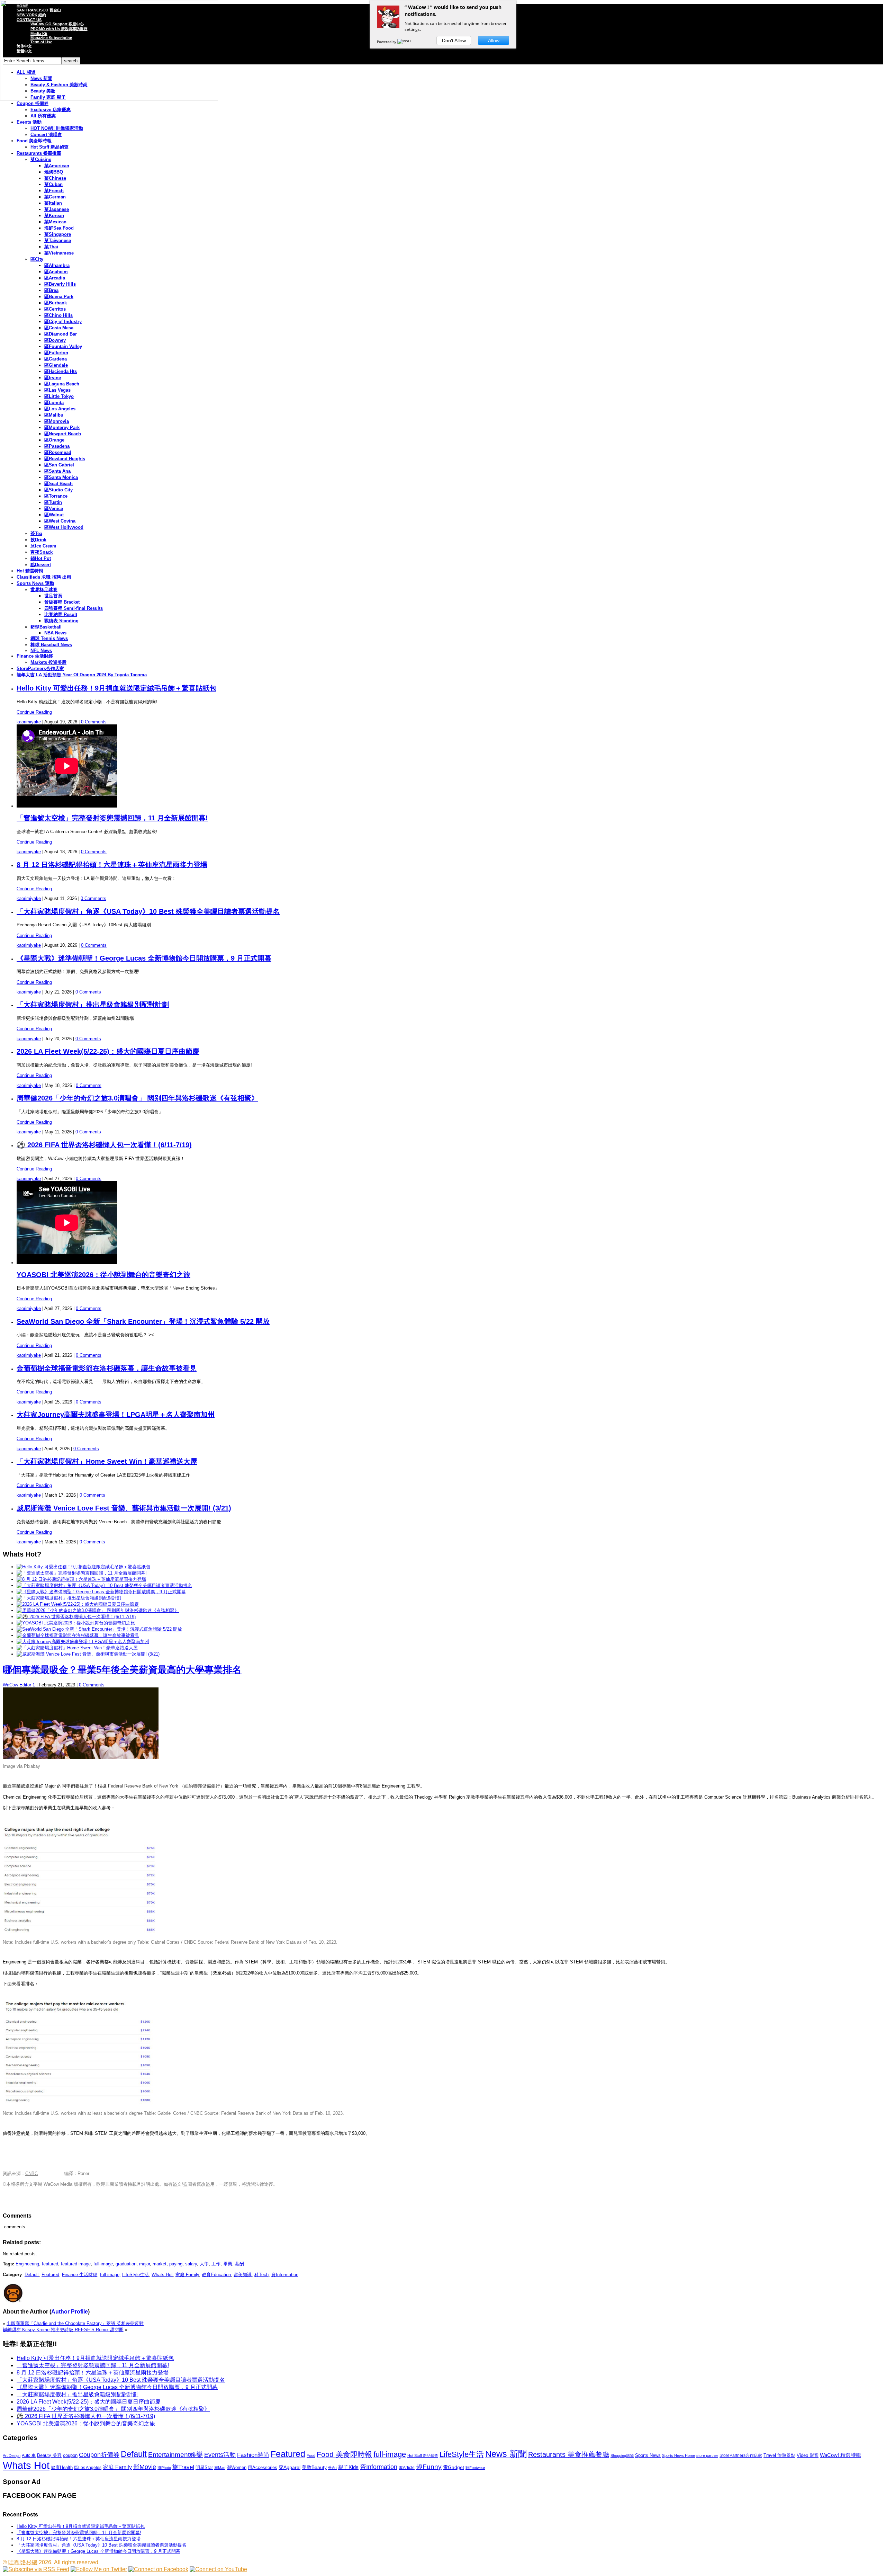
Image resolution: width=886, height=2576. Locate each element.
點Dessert (41, 565)
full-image (103, 2264)
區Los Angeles (60, 409)
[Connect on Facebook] (158, 2569)
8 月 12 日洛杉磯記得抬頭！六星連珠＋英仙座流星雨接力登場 (112, 865)
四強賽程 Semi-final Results (74, 608)
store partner (707, 2455)
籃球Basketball (46, 627)
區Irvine (53, 378)
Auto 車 (29, 2455)
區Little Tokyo (59, 396)
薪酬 (239, 2264)
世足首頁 (53, 596)
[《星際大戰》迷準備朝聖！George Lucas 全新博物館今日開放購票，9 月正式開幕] (101, 1592)
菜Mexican (55, 222)
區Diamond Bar (61, 334)
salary (191, 2264)
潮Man (220, 2468)
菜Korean (54, 216)
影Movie (145, 2467)
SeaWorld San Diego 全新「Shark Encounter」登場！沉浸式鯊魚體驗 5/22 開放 (143, 1321)
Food (311, 2455)
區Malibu (54, 415)
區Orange (54, 440)
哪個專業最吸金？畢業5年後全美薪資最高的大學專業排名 (122, 1670)
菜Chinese (55, 178)
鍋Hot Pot (41, 558)
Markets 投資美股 (48, 662)
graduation (126, 2264)
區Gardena (56, 359)
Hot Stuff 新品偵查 (49, 147)
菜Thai (51, 247)
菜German (55, 197)
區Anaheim (56, 272)
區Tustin (53, 502)
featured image (76, 2264)
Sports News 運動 (35, 583)
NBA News (55, 633)
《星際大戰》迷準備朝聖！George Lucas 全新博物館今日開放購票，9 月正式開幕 (144, 958)
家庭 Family (187, 2275)
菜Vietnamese (59, 253)
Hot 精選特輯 (30, 571)
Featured (50, 2275)
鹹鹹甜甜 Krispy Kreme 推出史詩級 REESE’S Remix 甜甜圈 (63, 2330)
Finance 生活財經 (35, 656)
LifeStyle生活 (135, 2275)
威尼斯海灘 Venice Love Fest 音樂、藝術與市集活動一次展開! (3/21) (124, 1508)
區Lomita (54, 403)
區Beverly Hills (60, 284)
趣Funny (429, 2467)
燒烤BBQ (54, 172)
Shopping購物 (622, 2455)
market (160, 2264)
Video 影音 (808, 2455)
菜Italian (53, 203)
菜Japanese (57, 209)
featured (50, 2264)
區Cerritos (55, 309)
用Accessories (263, 2467)
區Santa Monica (61, 477)
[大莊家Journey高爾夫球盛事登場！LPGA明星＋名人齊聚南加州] (83, 1642)
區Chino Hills (58, 315)
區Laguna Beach (62, 384)
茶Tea (36, 533)
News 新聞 (506, 2454)
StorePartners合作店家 (40, 668)
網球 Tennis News (49, 638)
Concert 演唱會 (46, 135)
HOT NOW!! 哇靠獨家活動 (57, 128)
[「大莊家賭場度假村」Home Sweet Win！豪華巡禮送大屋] (77, 1648)
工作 (216, 2264)
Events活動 (220, 2455)
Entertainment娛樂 (175, 2455)
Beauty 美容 (49, 2455)
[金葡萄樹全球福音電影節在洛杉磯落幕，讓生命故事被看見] (78, 1635)
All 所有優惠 (43, 116)
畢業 (228, 2264)
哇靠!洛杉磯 (23, 2562)
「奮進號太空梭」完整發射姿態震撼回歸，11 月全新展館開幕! (112, 818)
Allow (494, 41)
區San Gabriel (59, 465)
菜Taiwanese (58, 240)
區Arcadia (55, 278)
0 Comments (94, 722)
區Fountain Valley (63, 346)
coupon (70, 2455)
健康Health (62, 2467)
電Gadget (454, 2467)
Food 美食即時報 (34, 141)
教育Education (216, 2275)
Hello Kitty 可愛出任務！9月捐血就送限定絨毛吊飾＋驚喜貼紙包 (116, 688)
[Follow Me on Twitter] (99, 2569)
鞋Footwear (475, 2468)
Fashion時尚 (253, 2455)
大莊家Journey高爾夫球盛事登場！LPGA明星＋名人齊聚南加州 (116, 1415)
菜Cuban (53, 184)
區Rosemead (58, 452)
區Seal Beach (58, 484)
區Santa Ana (57, 471)
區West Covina (60, 521)
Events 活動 (29, 122)
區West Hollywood (64, 527)
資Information (285, 2275)
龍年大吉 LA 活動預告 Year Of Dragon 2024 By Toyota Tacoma (82, 675)
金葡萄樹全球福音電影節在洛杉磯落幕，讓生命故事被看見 (107, 1368)
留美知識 (243, 2275)
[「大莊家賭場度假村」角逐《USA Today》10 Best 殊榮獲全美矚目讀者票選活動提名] (104, 1585)
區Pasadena (57, 446)
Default (32, 2275)
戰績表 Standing (61, 621)
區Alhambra (57, 265)
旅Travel (183, 2467)
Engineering (27, 2264)
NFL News (41, 650)
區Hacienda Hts (61, 371)
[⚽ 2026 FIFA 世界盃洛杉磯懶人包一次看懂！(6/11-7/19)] (76, 1617)
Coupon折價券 (99, 2455)
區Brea (51, 290)
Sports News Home (679, 2455)
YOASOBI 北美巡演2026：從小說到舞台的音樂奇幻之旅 (103, 1275)
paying (176, 2264)
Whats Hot (162, 2275)
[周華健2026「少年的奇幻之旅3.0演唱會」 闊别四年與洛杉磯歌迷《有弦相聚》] (98, 1610)
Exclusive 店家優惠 (51, 110)
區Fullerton (56, 353)
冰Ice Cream (43, 546)
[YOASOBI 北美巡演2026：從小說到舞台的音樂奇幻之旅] (76, 1623)
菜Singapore (58, 234)
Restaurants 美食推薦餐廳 (569, 2454)
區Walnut (54, 515)
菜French (54, 191)
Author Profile (70, 2312)
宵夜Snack (42, 552)
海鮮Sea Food (59, 228)
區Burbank (56, 303)
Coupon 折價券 (33, 103)
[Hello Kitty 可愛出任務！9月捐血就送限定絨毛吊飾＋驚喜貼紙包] (83, 1567)
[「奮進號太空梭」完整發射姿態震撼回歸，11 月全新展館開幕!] (82, 1573)
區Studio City (58, 490)
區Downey (55, 340)
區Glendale (56, 365)
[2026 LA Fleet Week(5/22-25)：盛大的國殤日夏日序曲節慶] (78, 1604)
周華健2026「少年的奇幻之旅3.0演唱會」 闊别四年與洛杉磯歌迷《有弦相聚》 (137, 1098)
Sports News (648, 2455)
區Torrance (56, 496)
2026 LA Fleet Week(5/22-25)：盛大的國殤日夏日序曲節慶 (108, 1051)
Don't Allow (454, 41)
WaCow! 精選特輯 (840, 2455)
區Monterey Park (62, 427)
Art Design (12, 2455)
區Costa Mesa (59, 328)
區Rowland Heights (65, 459)
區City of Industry (63, 322)
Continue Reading (34, 712)
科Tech (261, 2275)
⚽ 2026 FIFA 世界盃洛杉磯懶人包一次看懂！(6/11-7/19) (104, 1145)
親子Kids (348, 2467)
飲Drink (38, 540)
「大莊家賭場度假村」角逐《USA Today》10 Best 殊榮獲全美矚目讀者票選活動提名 (148, 911)
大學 (204, 2264)
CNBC (31, 2173)
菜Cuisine (41, 159)
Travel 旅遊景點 (779, 2455)
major (144, 2264)
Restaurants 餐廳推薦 (39, 153)
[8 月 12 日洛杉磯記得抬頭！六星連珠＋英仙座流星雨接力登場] (81, 1579)
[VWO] (405, 42)
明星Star (204, 2468)
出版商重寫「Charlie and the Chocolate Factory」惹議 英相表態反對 (75, 2323)
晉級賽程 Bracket (62, 602)
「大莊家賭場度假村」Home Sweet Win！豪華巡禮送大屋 (107, 1461)
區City (37, 259)
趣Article (407, 2468)
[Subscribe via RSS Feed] (36, 2569)
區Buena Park (59, 297)
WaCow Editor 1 (19, 1685)
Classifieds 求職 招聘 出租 (44, 577)
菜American (57, 166)
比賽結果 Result (61, 614)
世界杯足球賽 (44, 590)
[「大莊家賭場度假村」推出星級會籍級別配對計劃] (69, 1598)
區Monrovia (57, 421)
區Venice (54, 509)
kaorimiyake (29, 722)
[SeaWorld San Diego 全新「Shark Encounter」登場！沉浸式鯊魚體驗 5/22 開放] (99, 1629)
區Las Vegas (57, 390)
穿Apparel (290, 2467)
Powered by (387, 42)
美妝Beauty (314, 2467)
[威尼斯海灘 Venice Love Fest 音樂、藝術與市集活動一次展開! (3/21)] (88, 1654)
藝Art (332, 2468)
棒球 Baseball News (51, 645)
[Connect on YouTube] (218, 2569)
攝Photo (164, 2468)
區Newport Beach (63, 434)
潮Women (237, 2467)
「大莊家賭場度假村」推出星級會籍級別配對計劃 (93, 1005)
